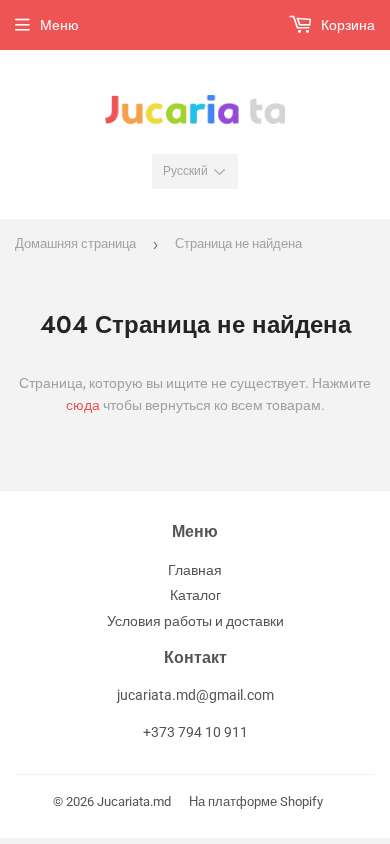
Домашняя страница (75, 243)
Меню (59, 25)
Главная (195, 570)
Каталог (195, 595)
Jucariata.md (134, 801)
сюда (83, 405)
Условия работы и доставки (195, 621)
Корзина (346, 25)
